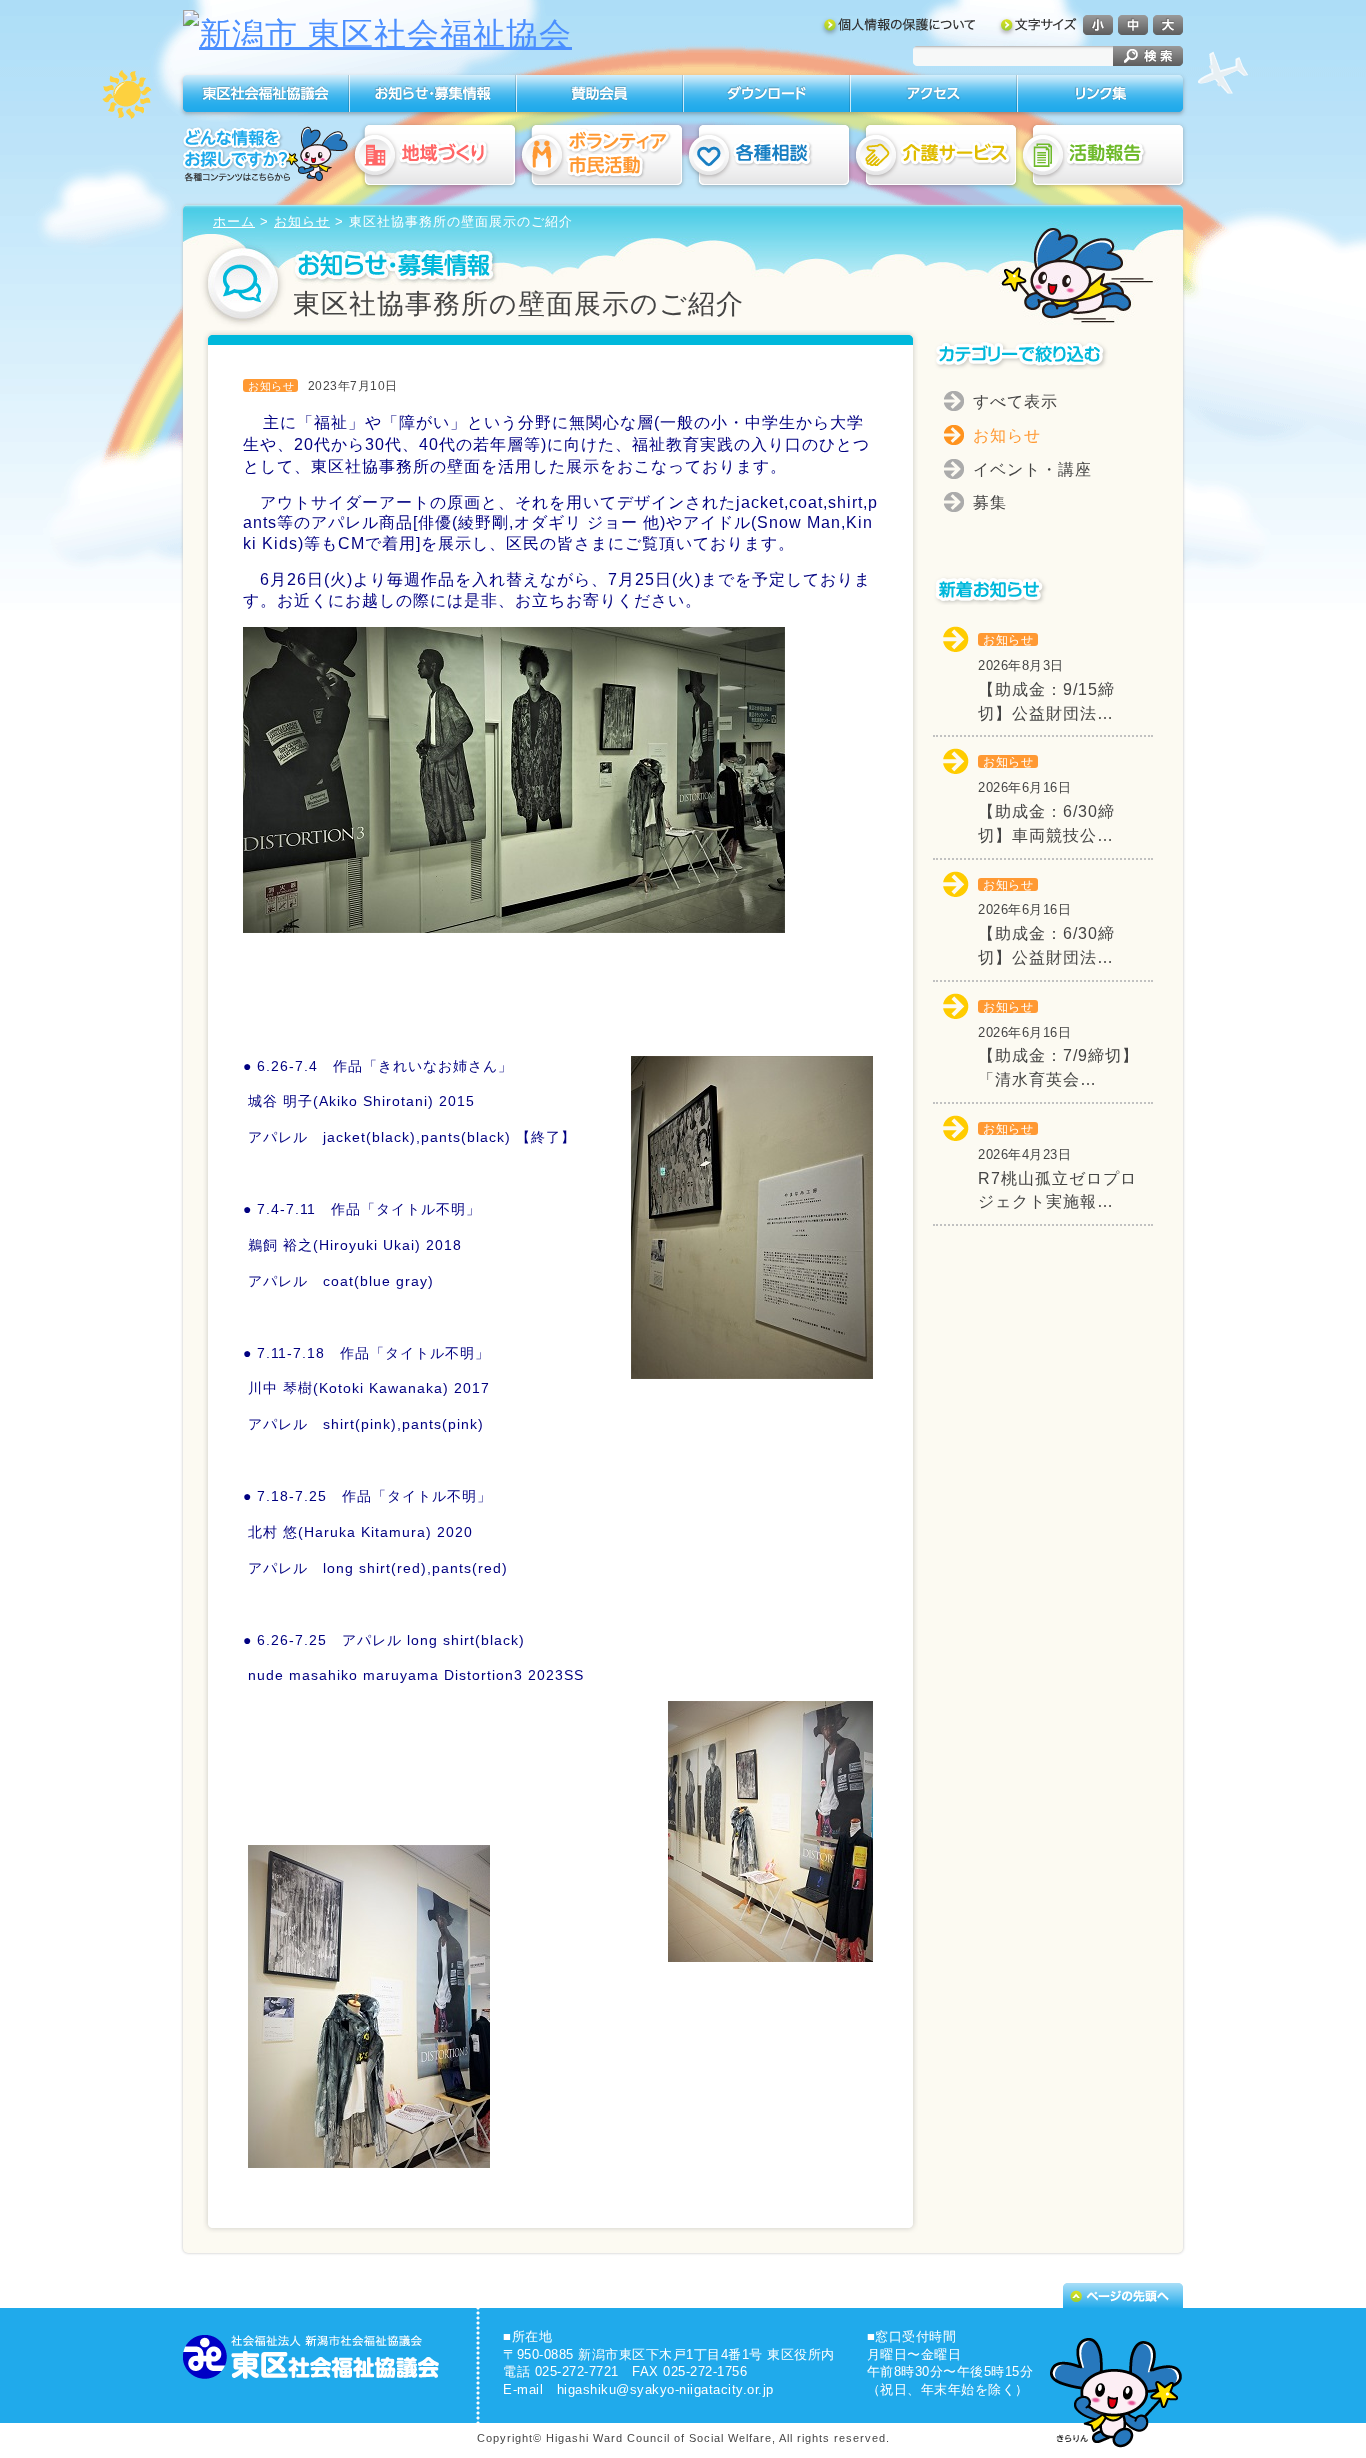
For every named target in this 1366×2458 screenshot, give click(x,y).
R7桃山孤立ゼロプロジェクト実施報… (1057, 1166)
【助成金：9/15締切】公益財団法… (1046, 677)
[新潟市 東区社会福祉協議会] (377, 34)
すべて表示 (1015, 401)
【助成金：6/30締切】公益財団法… (1046, 922)
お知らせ (302, 221)
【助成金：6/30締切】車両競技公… (1046, 799)
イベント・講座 (1032, 469)
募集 (990, 502)
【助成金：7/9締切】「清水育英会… (1058, 1044)
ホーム (234, 221)
